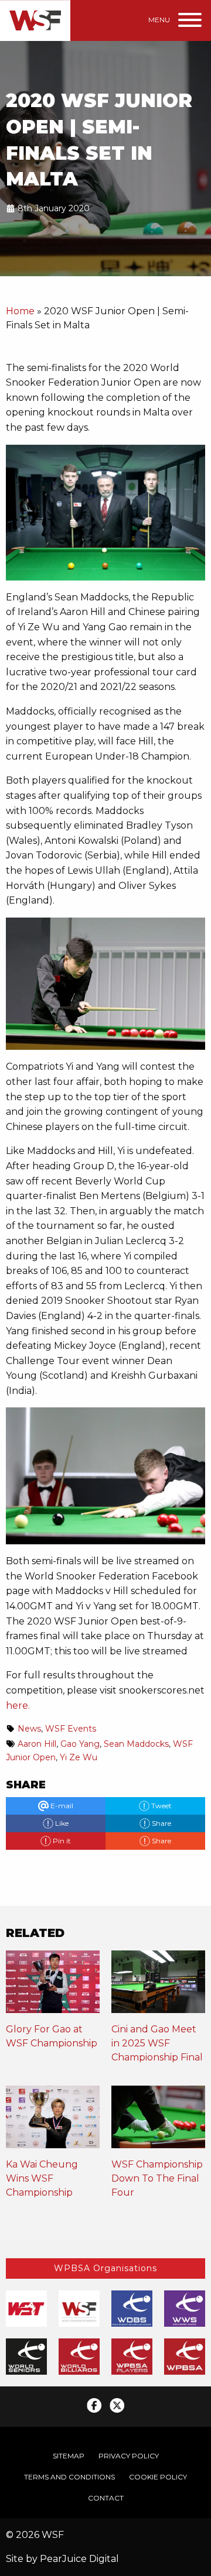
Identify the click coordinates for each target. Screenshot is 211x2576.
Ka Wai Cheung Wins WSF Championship (42, 2178)
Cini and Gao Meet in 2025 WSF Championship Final (157, 2043)
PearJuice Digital (79, 2559)
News (29, 1729)
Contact (106, 2498)
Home (20, 311)
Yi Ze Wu (79, 1757)
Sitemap (69, 2456)
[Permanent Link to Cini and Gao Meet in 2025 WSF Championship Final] (158, 1986)
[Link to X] (117, 2405)
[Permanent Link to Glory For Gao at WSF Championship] (53, 1986)
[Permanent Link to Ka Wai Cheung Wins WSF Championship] (53, 2121)
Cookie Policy (158, 2477)
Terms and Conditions (69, 2477)
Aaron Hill (37, 1744)
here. (18, 1706)
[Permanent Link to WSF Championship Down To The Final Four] (158, 2121)
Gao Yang (80, 1744)
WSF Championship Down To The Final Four (157, 2178)
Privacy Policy (129, 2456)
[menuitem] (69, 2456)
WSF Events (71, 1729)
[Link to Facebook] (94, 2405)
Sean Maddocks (136, 1744)
